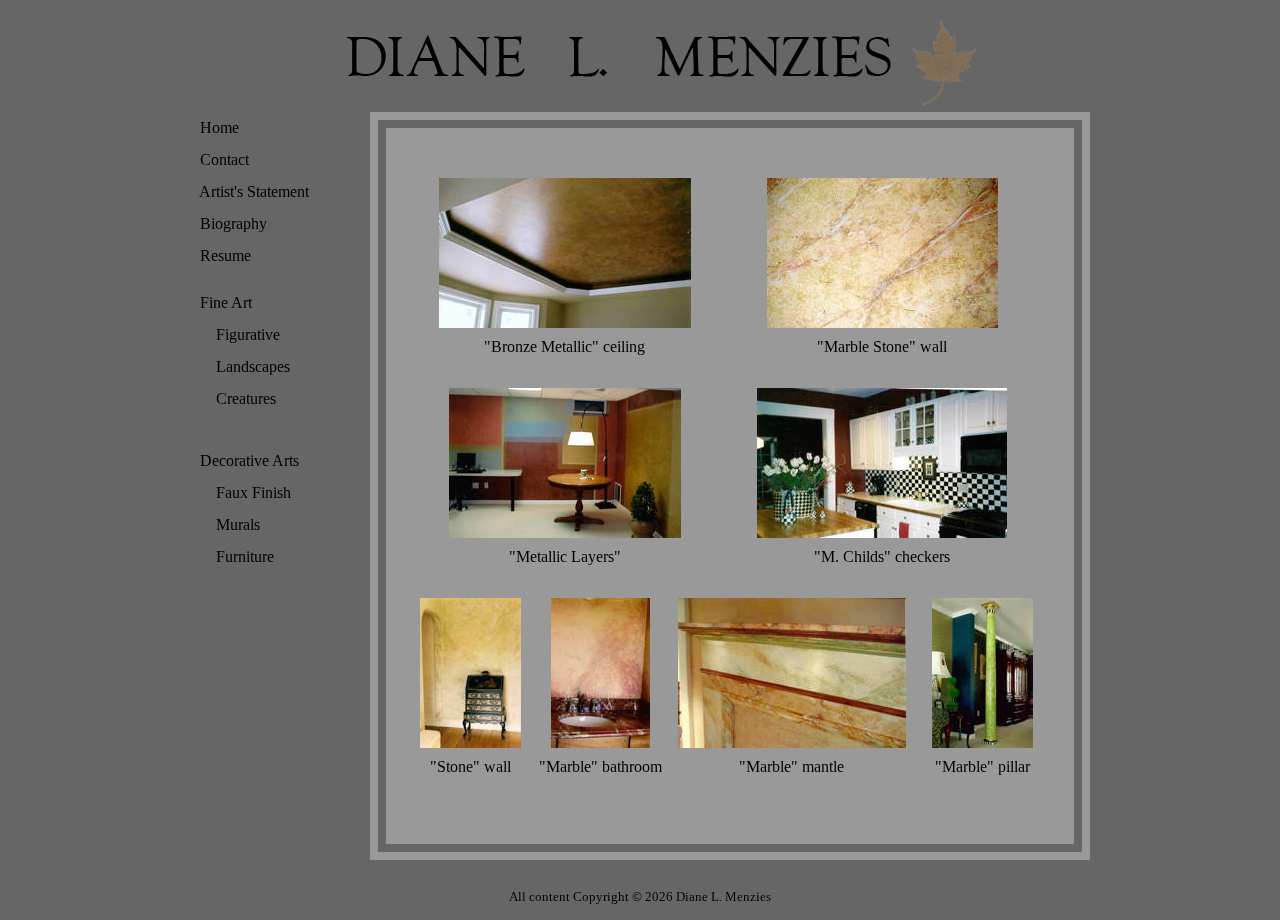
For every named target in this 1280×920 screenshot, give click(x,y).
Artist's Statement (249, 191)
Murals (233, 524)
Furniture (240, 556)
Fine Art (221, 302)
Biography (228, 223)
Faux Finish (248, 492)
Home (214, 127)
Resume (220, 255)
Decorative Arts (244, 460)
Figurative (243, 334)
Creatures (241, 398)
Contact (219, 159)
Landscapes (248, 366)
